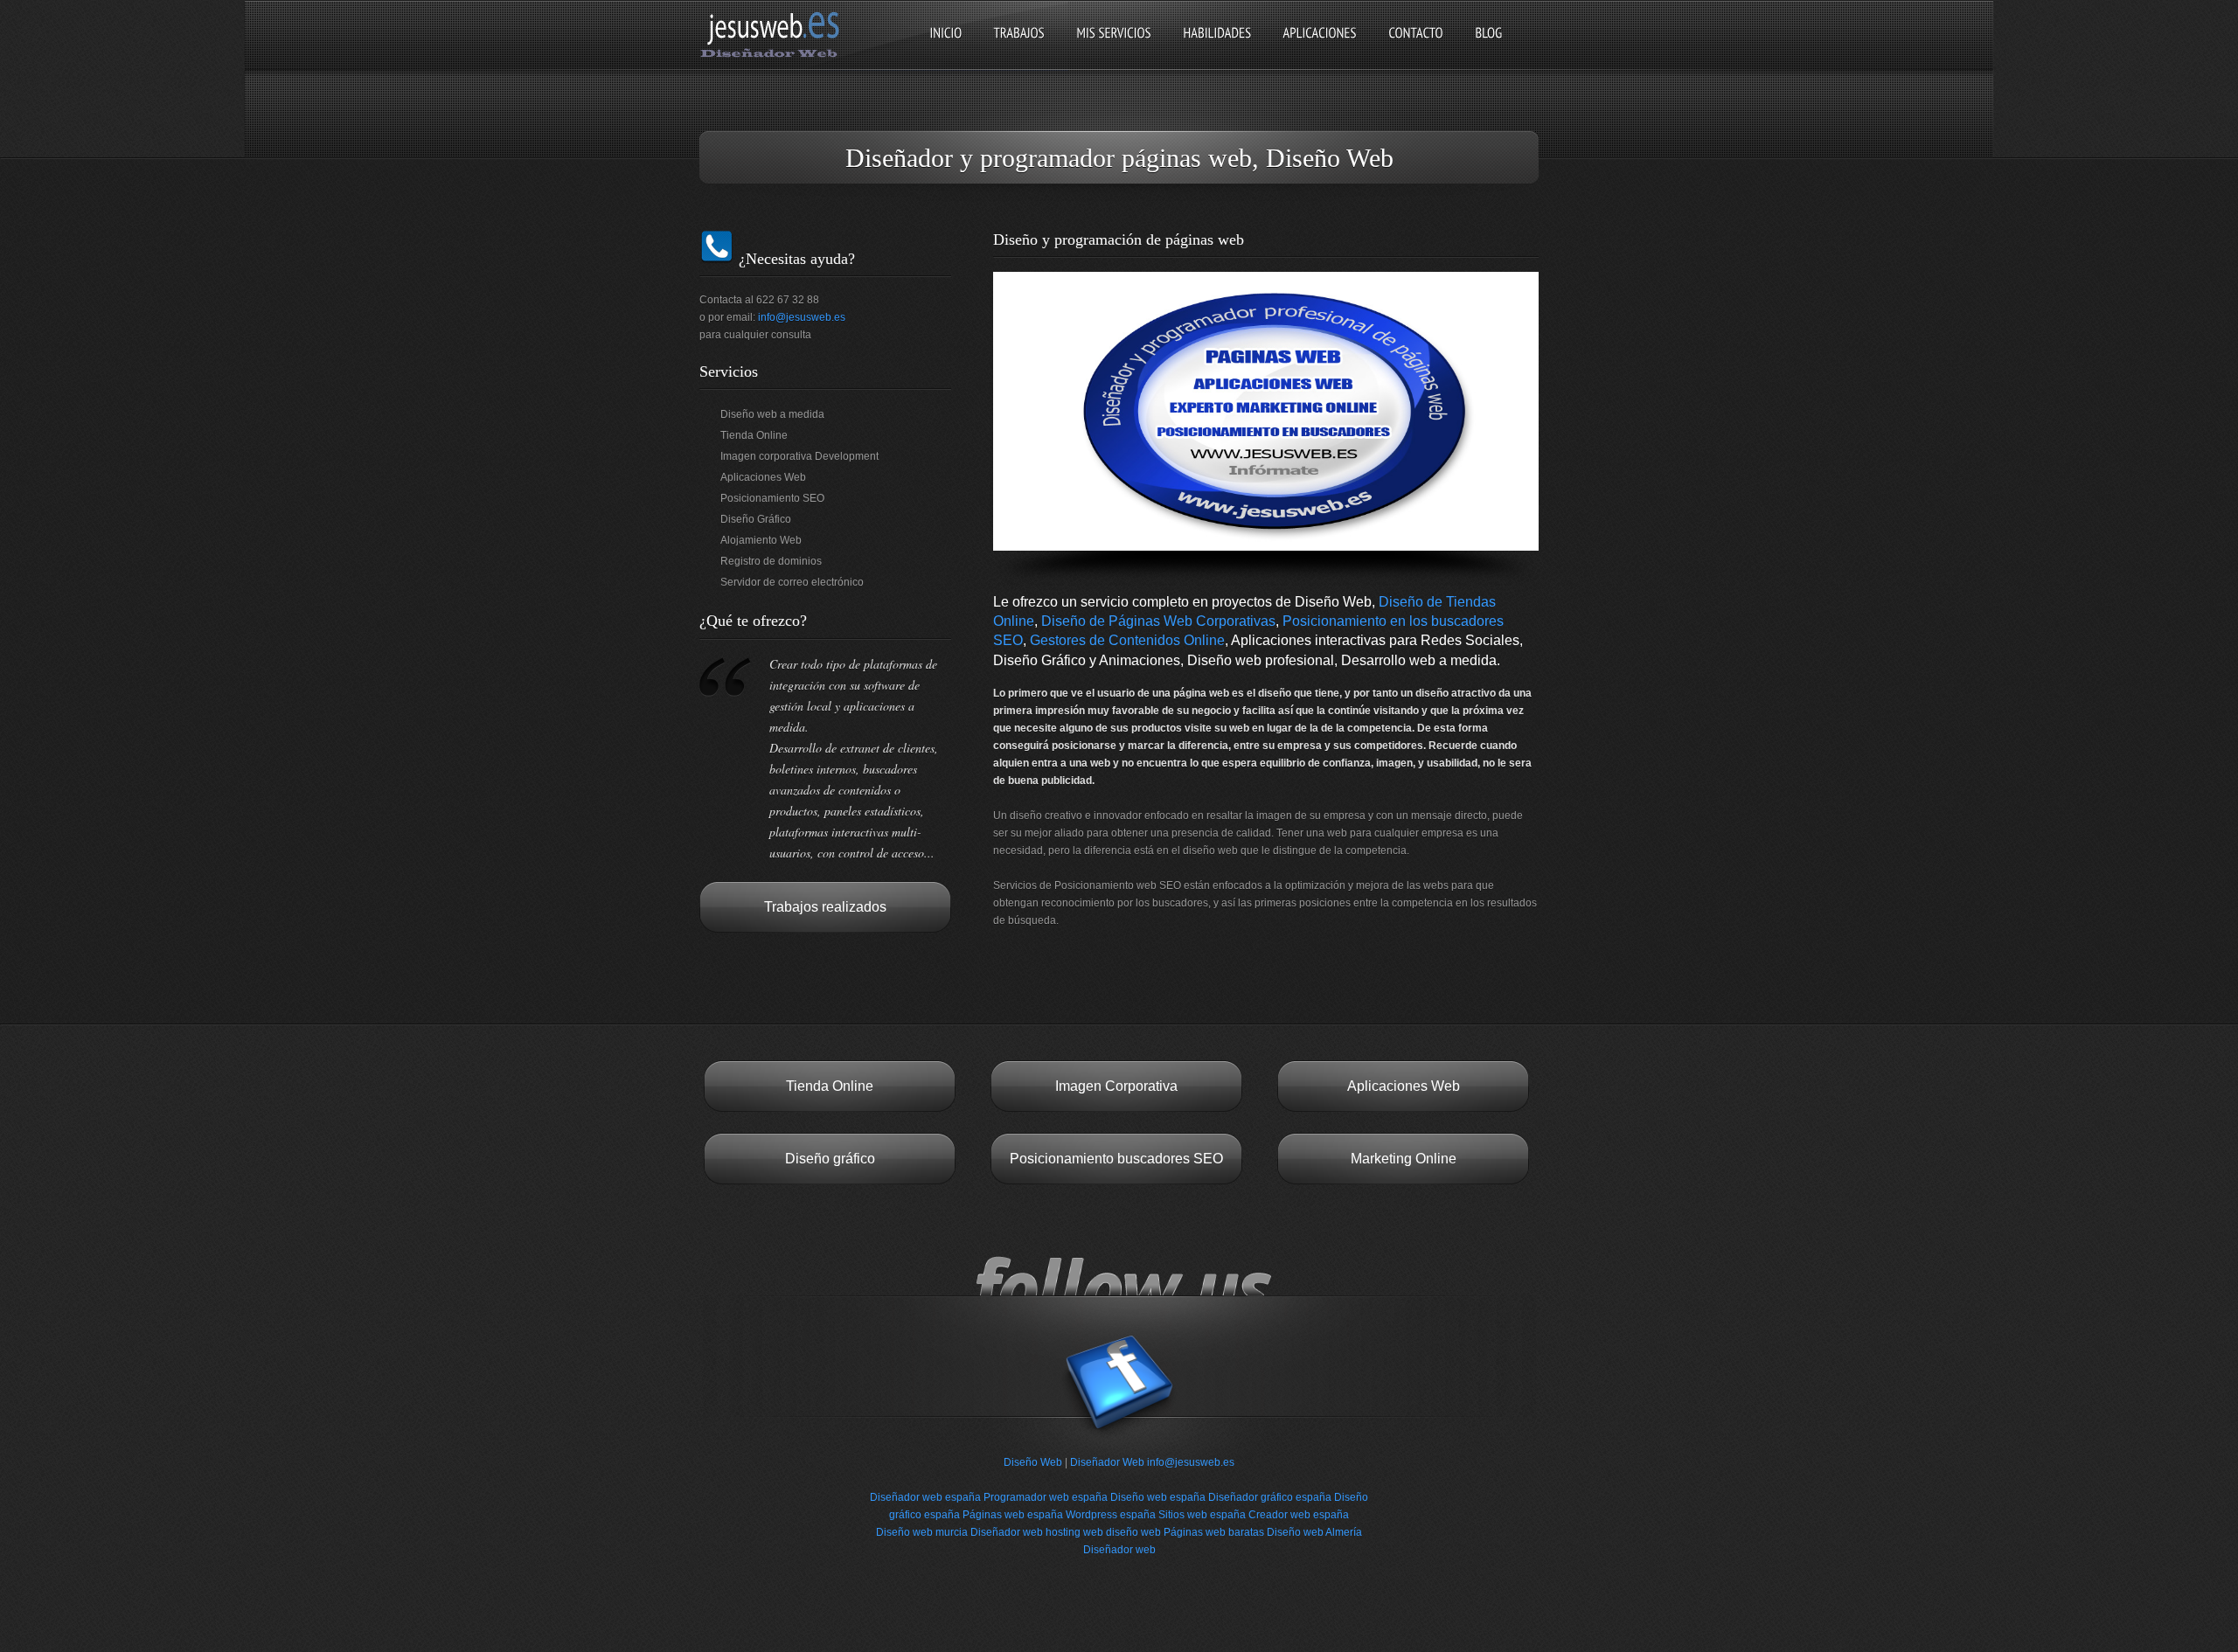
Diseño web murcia (922, 1532)
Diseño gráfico (830, 1159)
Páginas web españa (1013, 1515)
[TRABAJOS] (1019, 48)
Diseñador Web (1107, 1462)
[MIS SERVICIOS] (1114, 48)
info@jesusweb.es (802, 317)
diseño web (1133, 1532)
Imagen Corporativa (1116, 1086)
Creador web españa (1299, 1515)
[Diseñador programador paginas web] (775, 56)
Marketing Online (1404, 1159)
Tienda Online (830, 1086)
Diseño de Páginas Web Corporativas (1158, 621)
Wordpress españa (1111, 1515)
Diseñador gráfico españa (1270, 1497)
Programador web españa (1046, 1497)
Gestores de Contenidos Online (1127, 640)
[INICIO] (945, 48)
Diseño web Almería (1314, 1532)
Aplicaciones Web (1404, 1086)
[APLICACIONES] (1320, 48)
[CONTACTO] (1416, 48)
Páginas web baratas (1214, 1532)
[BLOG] (1488, 48)
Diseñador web (1007, 1532)
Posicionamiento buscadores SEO (1116, 1159)
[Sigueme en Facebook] (1119, 1445)
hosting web (1074, 1532)
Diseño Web (1033, 1462)
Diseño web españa (1158, 1497)
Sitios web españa (1202, 1515)
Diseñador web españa (925, 1497)
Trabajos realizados (825, 907)
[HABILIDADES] (1217, 48)
